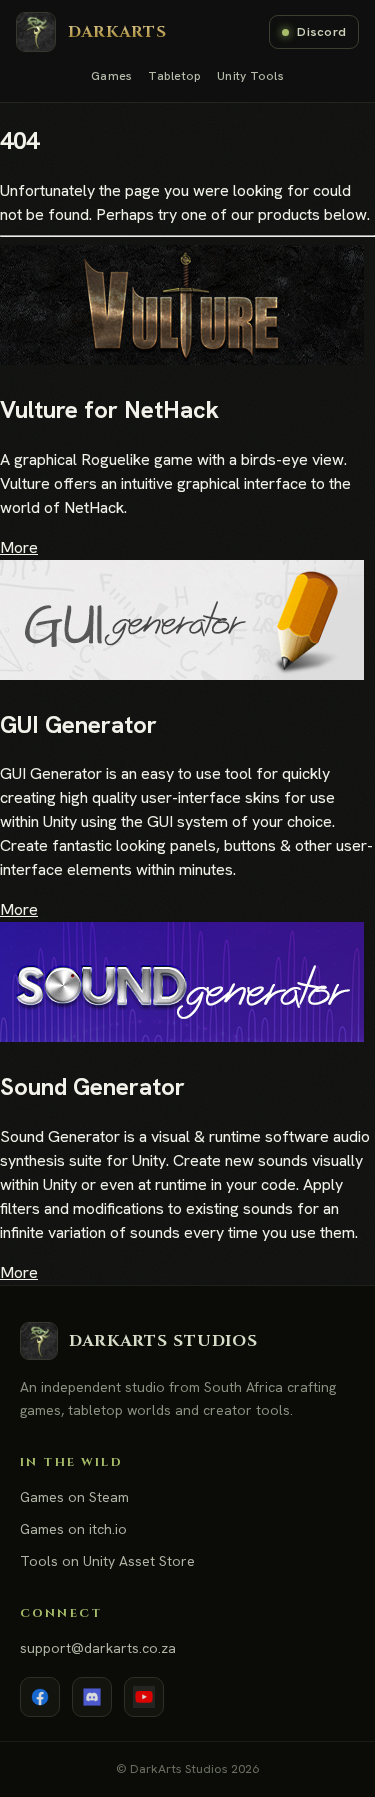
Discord (321, 31)
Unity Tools (250, 76)
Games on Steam (74, 1497)
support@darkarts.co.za (98, 1648)
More (19, 547)
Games (111, 76)
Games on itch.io (73, 1529)
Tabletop (174, 76)
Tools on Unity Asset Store (107, 1561)
